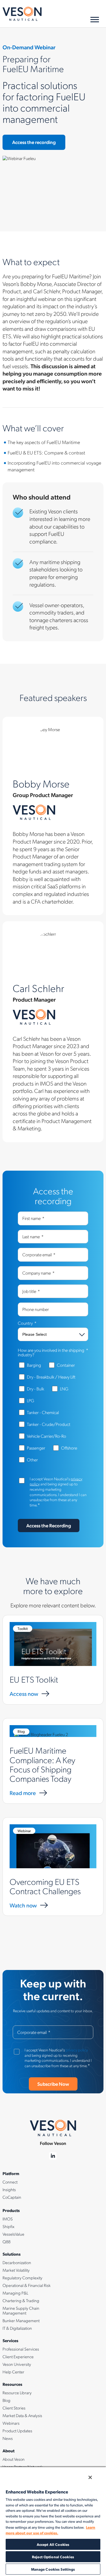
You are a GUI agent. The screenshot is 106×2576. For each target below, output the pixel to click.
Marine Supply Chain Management (21, 2310)
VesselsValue (13, 2234)
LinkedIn (53, 2156)
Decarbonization (17, 2262)
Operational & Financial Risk (27, 2285)
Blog (7, 2400)
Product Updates (17, 2431)
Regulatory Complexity (22, 2278)
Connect (10, 2182)
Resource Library (17, 2393)
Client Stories (14, 2408)
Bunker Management (21, 2320)
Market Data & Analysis (22, 2415)
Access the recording (34, 142)
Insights (9, 2189)
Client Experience (18, 2357)
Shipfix (8, 2226)
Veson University (17, 2364)
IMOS (8, 2219)
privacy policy (77, 2050)
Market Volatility (16, 2270)
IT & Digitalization (17, 2328)
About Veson (14, 2459)
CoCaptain (12, 2197)
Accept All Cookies (53, 2544)
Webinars (11, 2423)
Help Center (13, 2372)
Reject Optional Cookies (53, 2557)
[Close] (90, 2477)
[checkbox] (53, 1415)
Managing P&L (15, 2293)
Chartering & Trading (21, 2300)
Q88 (7, 2242)
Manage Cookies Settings (53, 2569)
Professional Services (21, 2349)
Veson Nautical (22, 14)
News (8, 2438)
